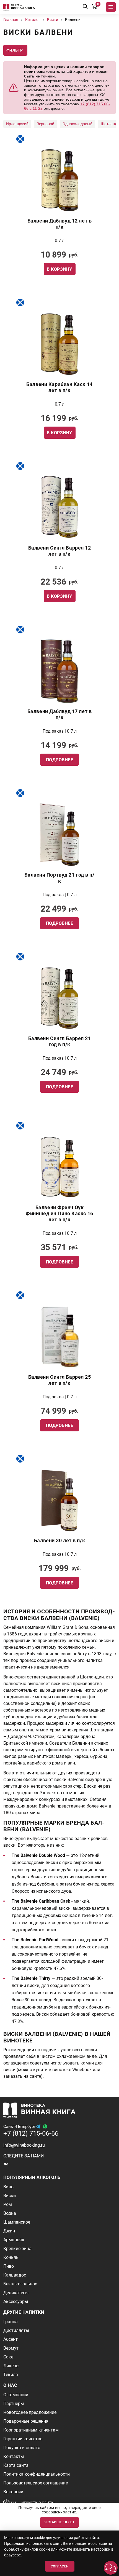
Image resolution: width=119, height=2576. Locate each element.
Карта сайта (16, 2465)
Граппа (11, 2322)
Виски (10, 2196)
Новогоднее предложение (30, 2412)
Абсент (11, 2339)
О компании (16, 2395)
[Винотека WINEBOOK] (19, 7)
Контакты (14, 2456)
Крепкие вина (17, 2249)
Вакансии (13, 2492)
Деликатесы (16, 2293)
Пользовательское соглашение (36, 2483)
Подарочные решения (26, 2421)
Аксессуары (16, 2301)
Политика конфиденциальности (37, 2474)
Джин (9, 2231)
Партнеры (14, 2404)
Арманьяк (14, 2240)
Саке (8, 2357)
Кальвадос (15, 2275)
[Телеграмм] (38, 2126)
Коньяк (11, 2257)
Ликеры (11, 2366)
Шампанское (17, 2222)
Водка (10, 2213)
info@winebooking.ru (24, 2145)
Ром (8, 2204)
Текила (11, 2375)
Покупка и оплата (22, 2448)
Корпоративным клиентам (31, 2430)
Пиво (9, 2266)
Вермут (11, 2348)
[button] (111, 2568)
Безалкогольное (20, 2284)
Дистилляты (16, 2330)
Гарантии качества (23, 2439)
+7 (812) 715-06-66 (31, 2133)
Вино (8, 2187)
